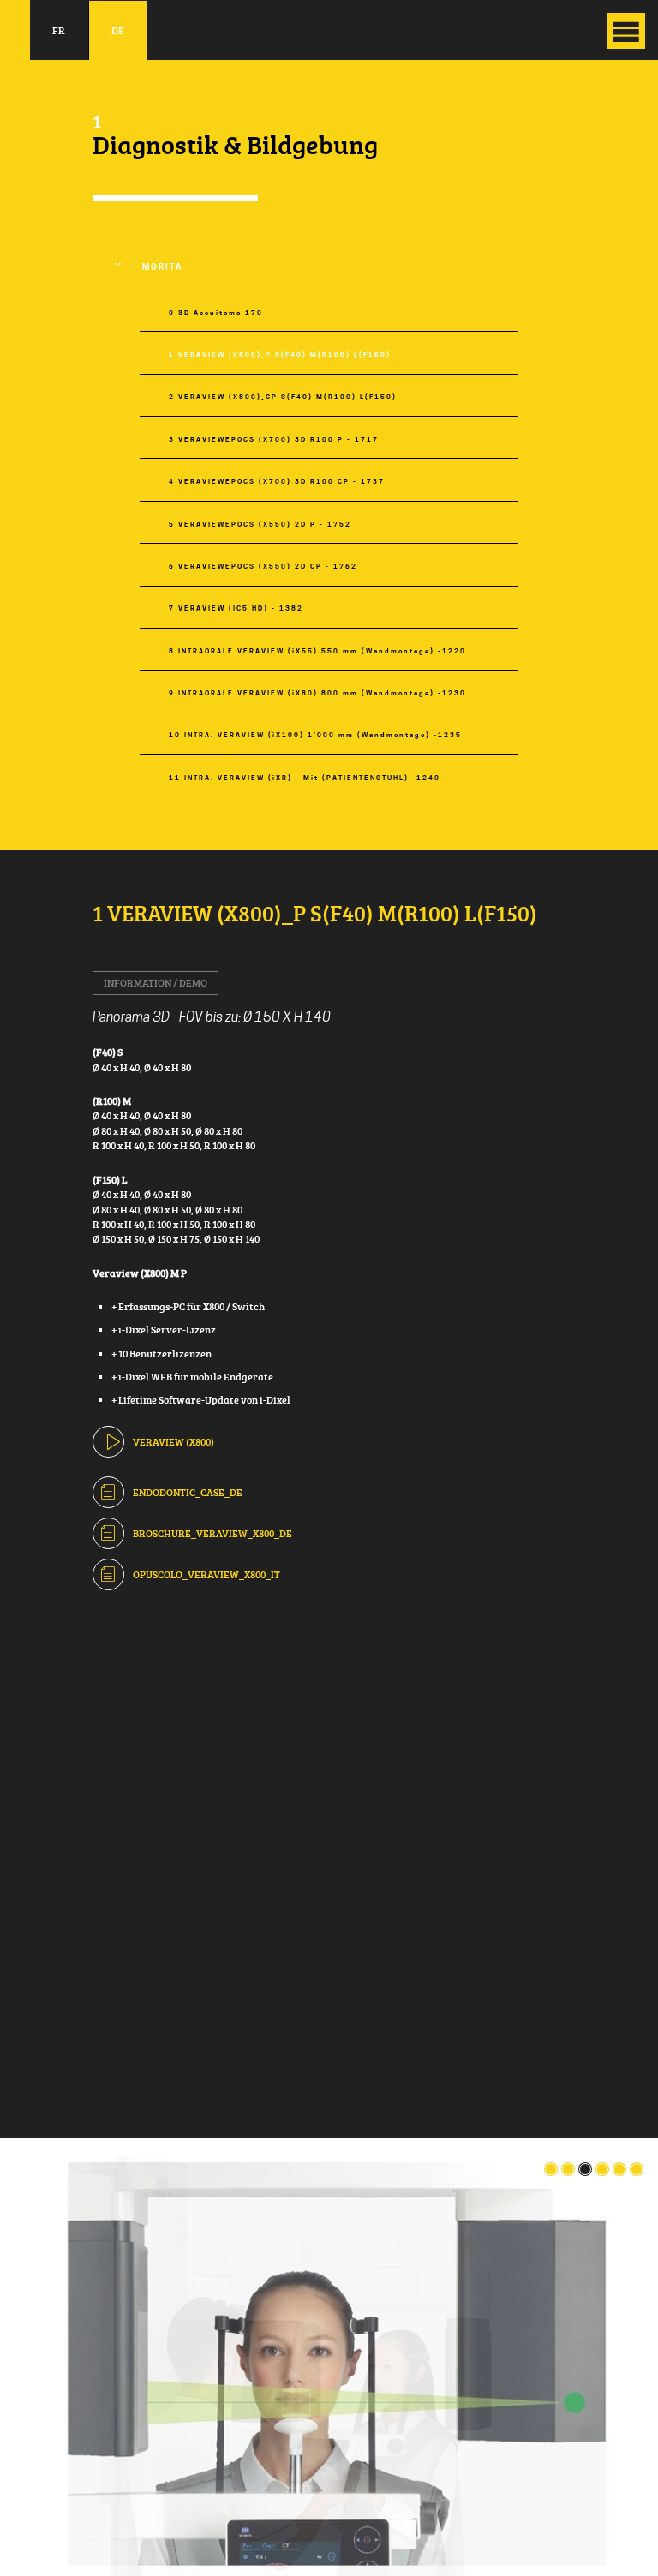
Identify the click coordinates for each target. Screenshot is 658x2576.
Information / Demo (156, 983)
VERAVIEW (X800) (173, 1442)
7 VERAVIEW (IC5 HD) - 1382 (236, 608)
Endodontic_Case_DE (188, 1492)
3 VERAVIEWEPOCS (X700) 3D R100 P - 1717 (274, 440)
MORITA (162, 267)
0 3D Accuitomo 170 (216, 313)
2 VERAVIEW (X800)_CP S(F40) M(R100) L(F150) (283, 397)
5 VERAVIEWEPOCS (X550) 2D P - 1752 (260, 525)
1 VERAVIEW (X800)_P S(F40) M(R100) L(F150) (280, 355)
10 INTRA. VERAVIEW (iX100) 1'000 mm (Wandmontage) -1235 (315, 735)
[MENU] (626, 31)
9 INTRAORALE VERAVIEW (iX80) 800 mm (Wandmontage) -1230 (317, 693)
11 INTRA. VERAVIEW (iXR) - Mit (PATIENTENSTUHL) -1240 (305, 778)
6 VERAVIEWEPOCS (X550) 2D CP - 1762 (263, 566)
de (118, 30)
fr (59, 30)
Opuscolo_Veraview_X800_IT (206, 1574)
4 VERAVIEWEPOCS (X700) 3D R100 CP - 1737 (277, 482)
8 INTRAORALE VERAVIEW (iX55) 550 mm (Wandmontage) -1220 (317, 651)
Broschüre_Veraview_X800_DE (212, 1533)
